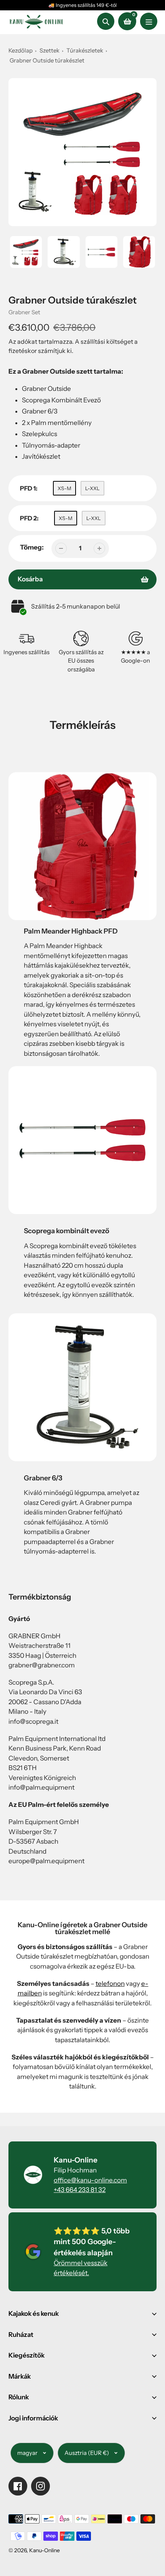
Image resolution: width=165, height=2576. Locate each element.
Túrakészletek (85, 50)
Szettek (49, 50)
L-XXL (92, 488)
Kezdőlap (21, 50)
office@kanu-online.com (90, 2180)
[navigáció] (149, 21)
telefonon (110, 1984)
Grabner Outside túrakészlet (47, 60)
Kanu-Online (45, 2550)
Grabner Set (24, 312)
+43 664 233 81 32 (80, 2190)
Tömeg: (32, 547)
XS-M (64, 488)
